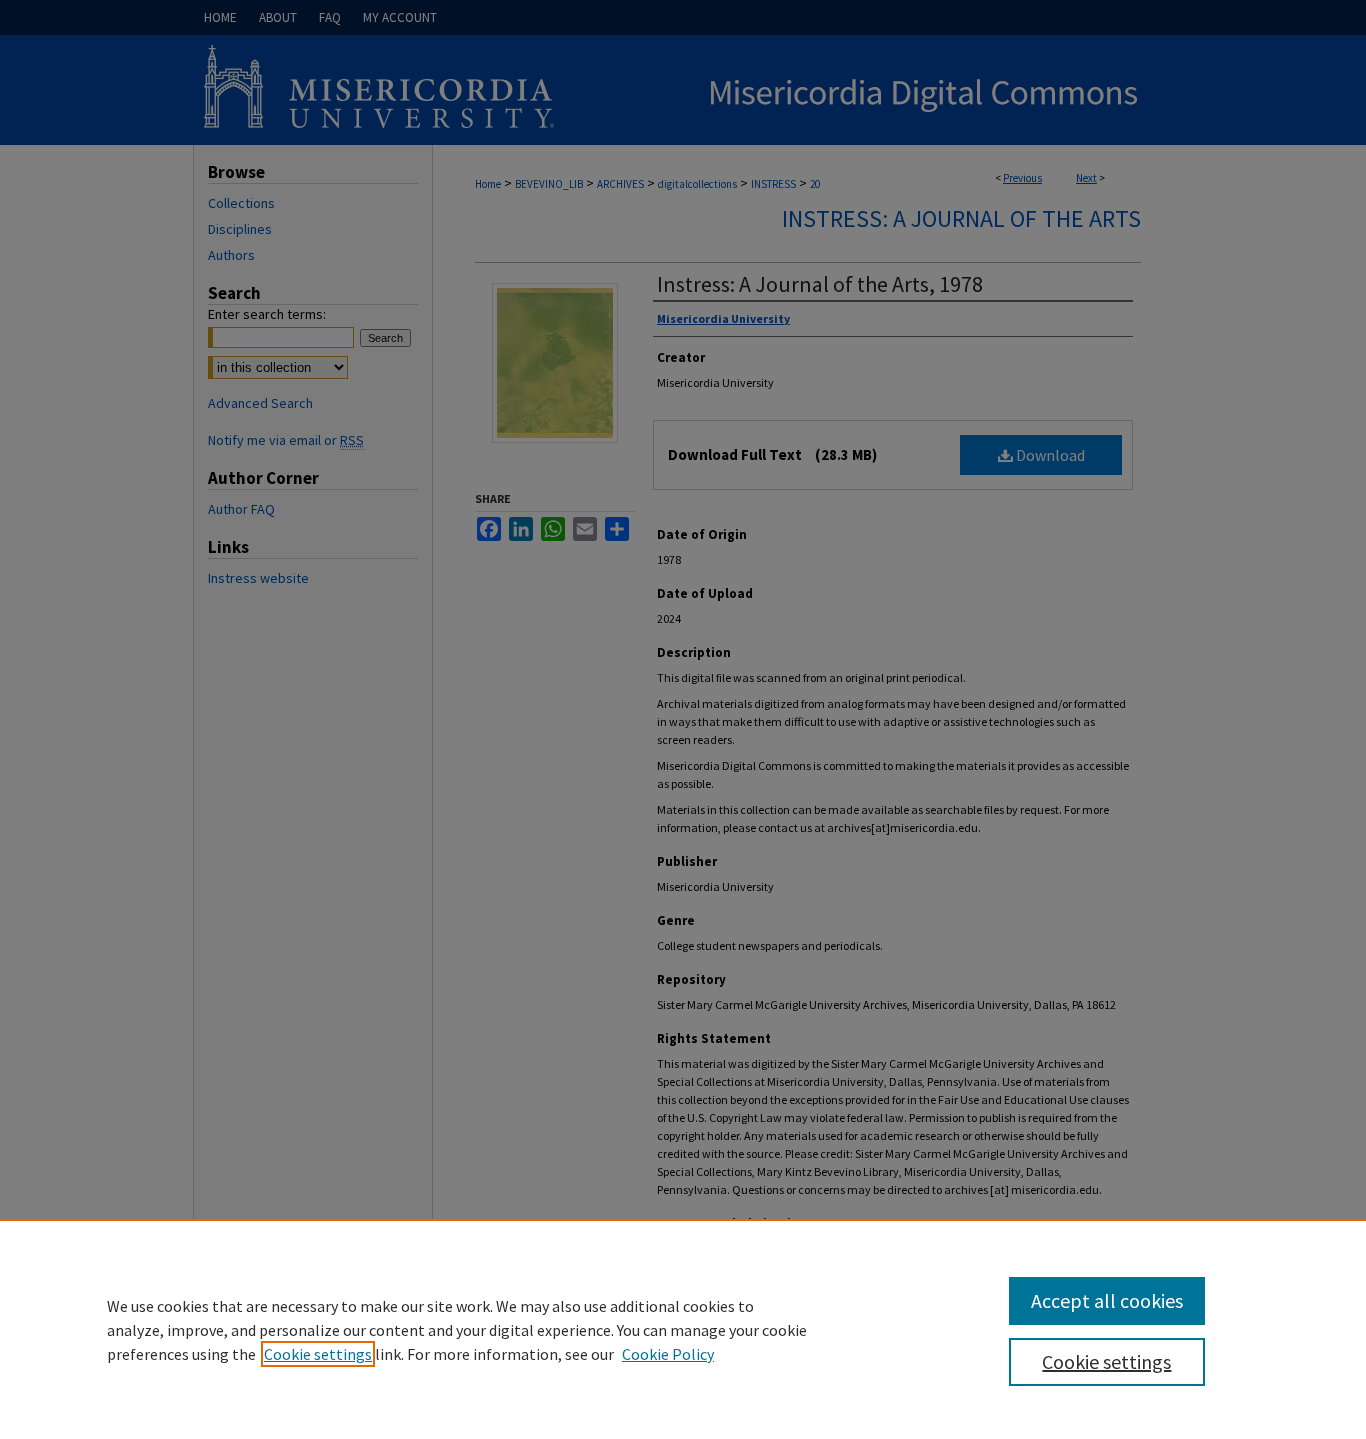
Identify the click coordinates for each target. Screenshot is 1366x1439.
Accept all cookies (1107, 1300)
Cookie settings (318, 1354)
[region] (683, 1329)
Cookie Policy (668, 1354)
